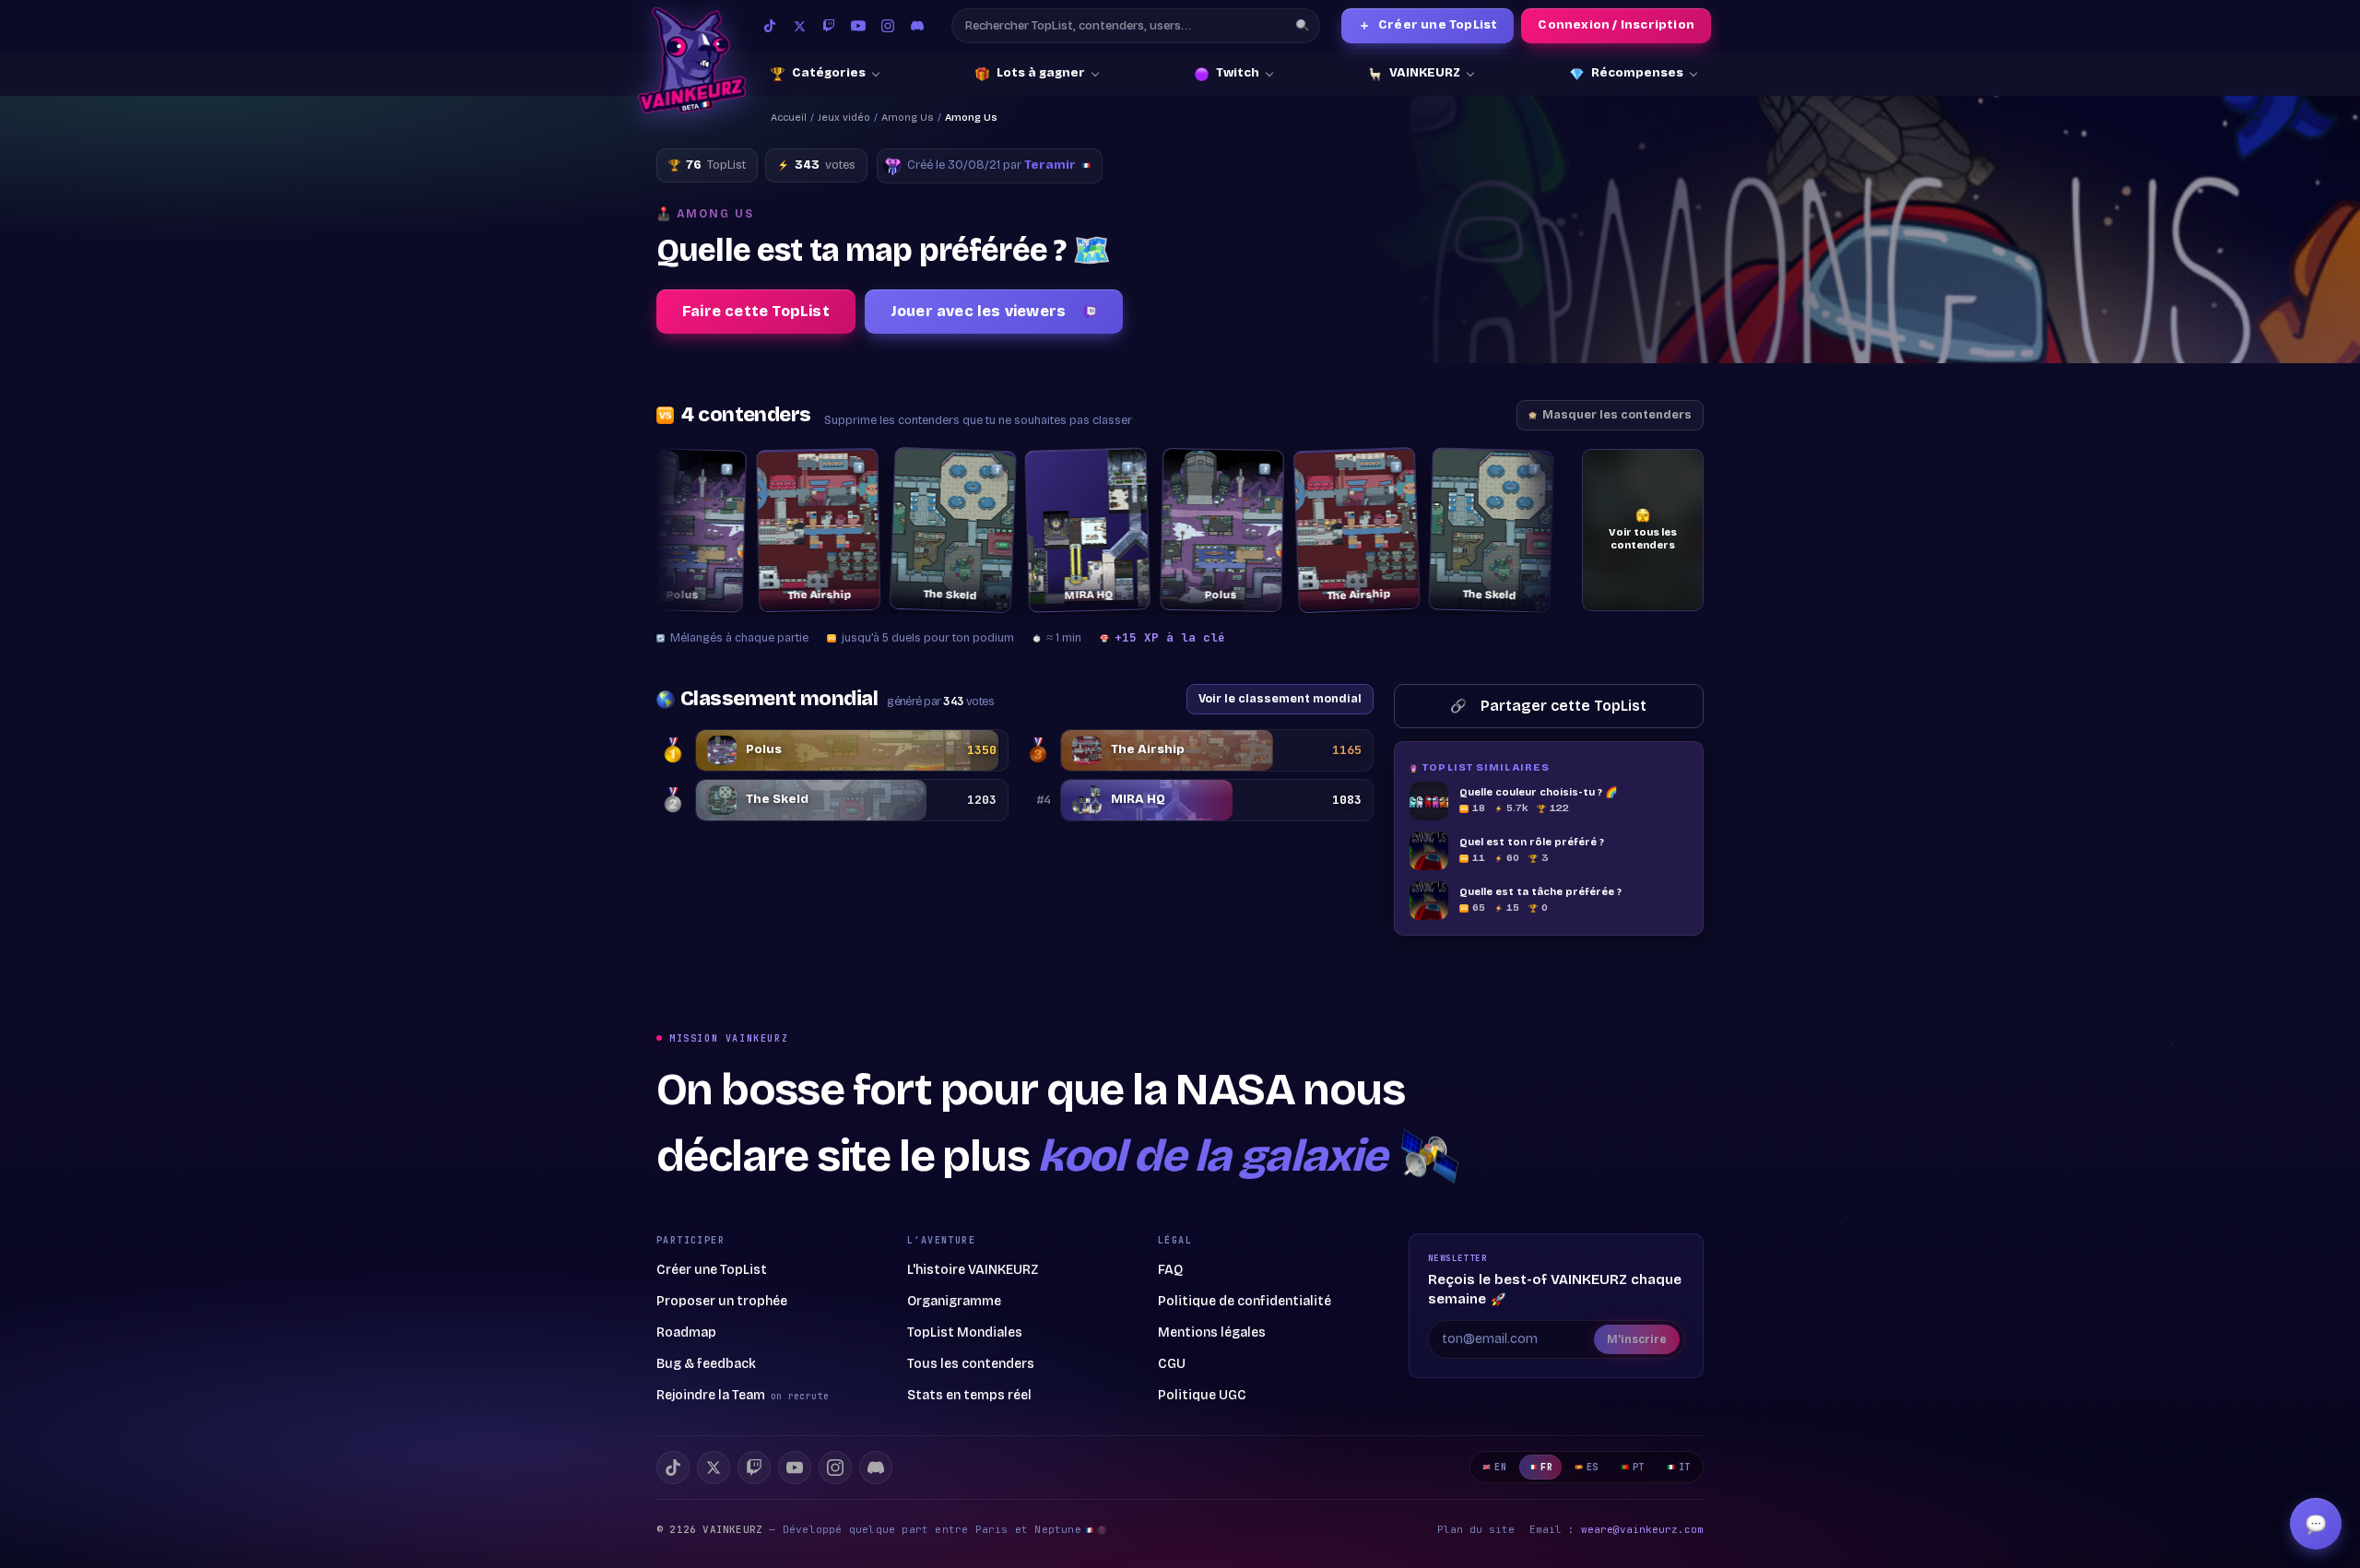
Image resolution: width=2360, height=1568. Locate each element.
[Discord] (917, 26)
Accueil (789, 118)
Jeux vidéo (844, 118)
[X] (714, 1468)
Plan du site (1476, 1529)
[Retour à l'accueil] (692, 60)
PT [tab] (1639, 1467)
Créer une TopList (1428, 25)
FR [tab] (1546, 1467)
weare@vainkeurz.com (1642, 1529)
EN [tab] (1500, 1467)
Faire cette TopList (756, 311)
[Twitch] (829, 26)
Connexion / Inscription (1616, 25)
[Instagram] (888, 26)
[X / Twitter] (799, 26)
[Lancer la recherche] (1303, 26)
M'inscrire (1637, 1339)
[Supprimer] (703, 470)
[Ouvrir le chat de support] (2316, 1524)
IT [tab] (1685, 1467)
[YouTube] (858, 26)
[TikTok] (770, 26)
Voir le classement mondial (1280, 698)
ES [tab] (1593, 1467)
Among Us (908, 118)
